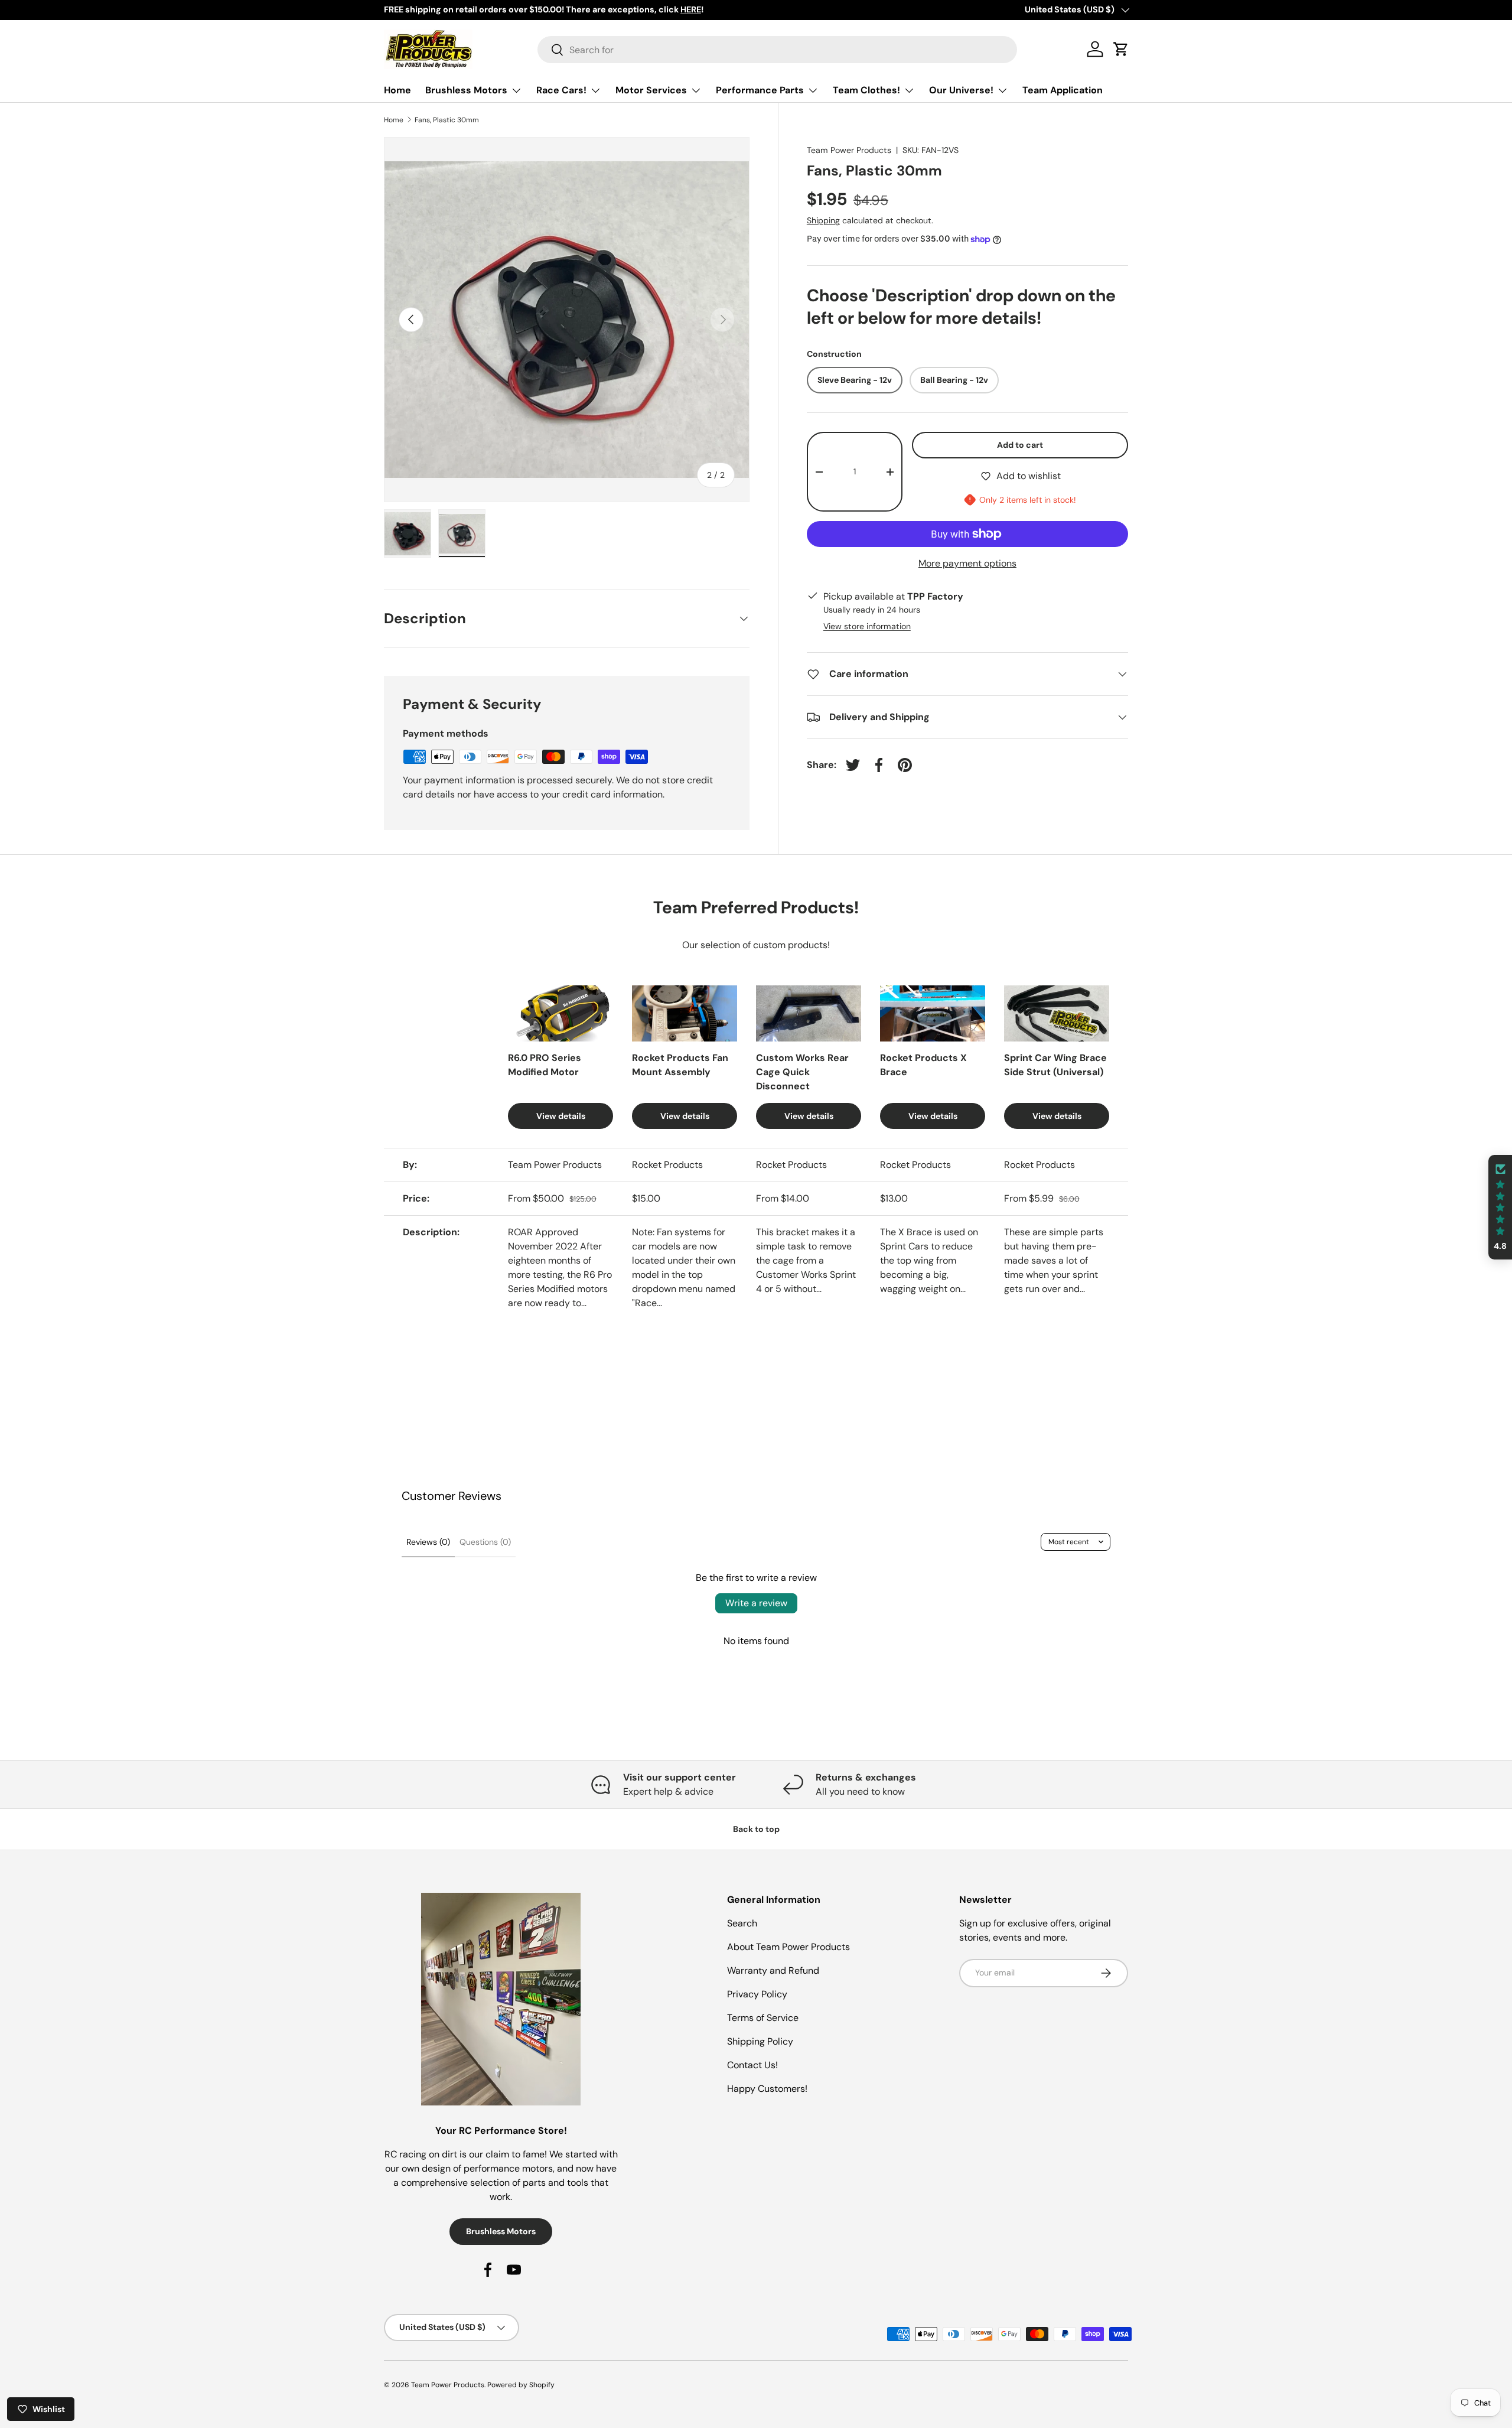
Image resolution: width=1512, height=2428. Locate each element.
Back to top (756, 1829)
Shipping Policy (760, 2041)
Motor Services (651, 90)
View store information (867, 626)
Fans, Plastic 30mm (447, 120)
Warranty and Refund (773, 1970)
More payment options (967, 563)
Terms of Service (763, 2018)
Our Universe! (961, 90)
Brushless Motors (466, 90)
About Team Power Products (788, 1947)
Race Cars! (561, 90)
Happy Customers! (767, 2089)
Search (742, 1923)
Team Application (1063, 90)
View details (561, 1116)
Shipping (823, 220)
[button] (1500, 1207)
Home (397, 90)
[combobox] (778, 50)
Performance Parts (760, 90)
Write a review (756, 1603)
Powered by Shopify (521, 2385)
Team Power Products (849, 150)
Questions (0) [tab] (485, 1542)
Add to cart (1020, 445)
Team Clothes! (866, 90)
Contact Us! (752, 2065)
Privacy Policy (757, 1994)
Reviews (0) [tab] (428, 1542)
